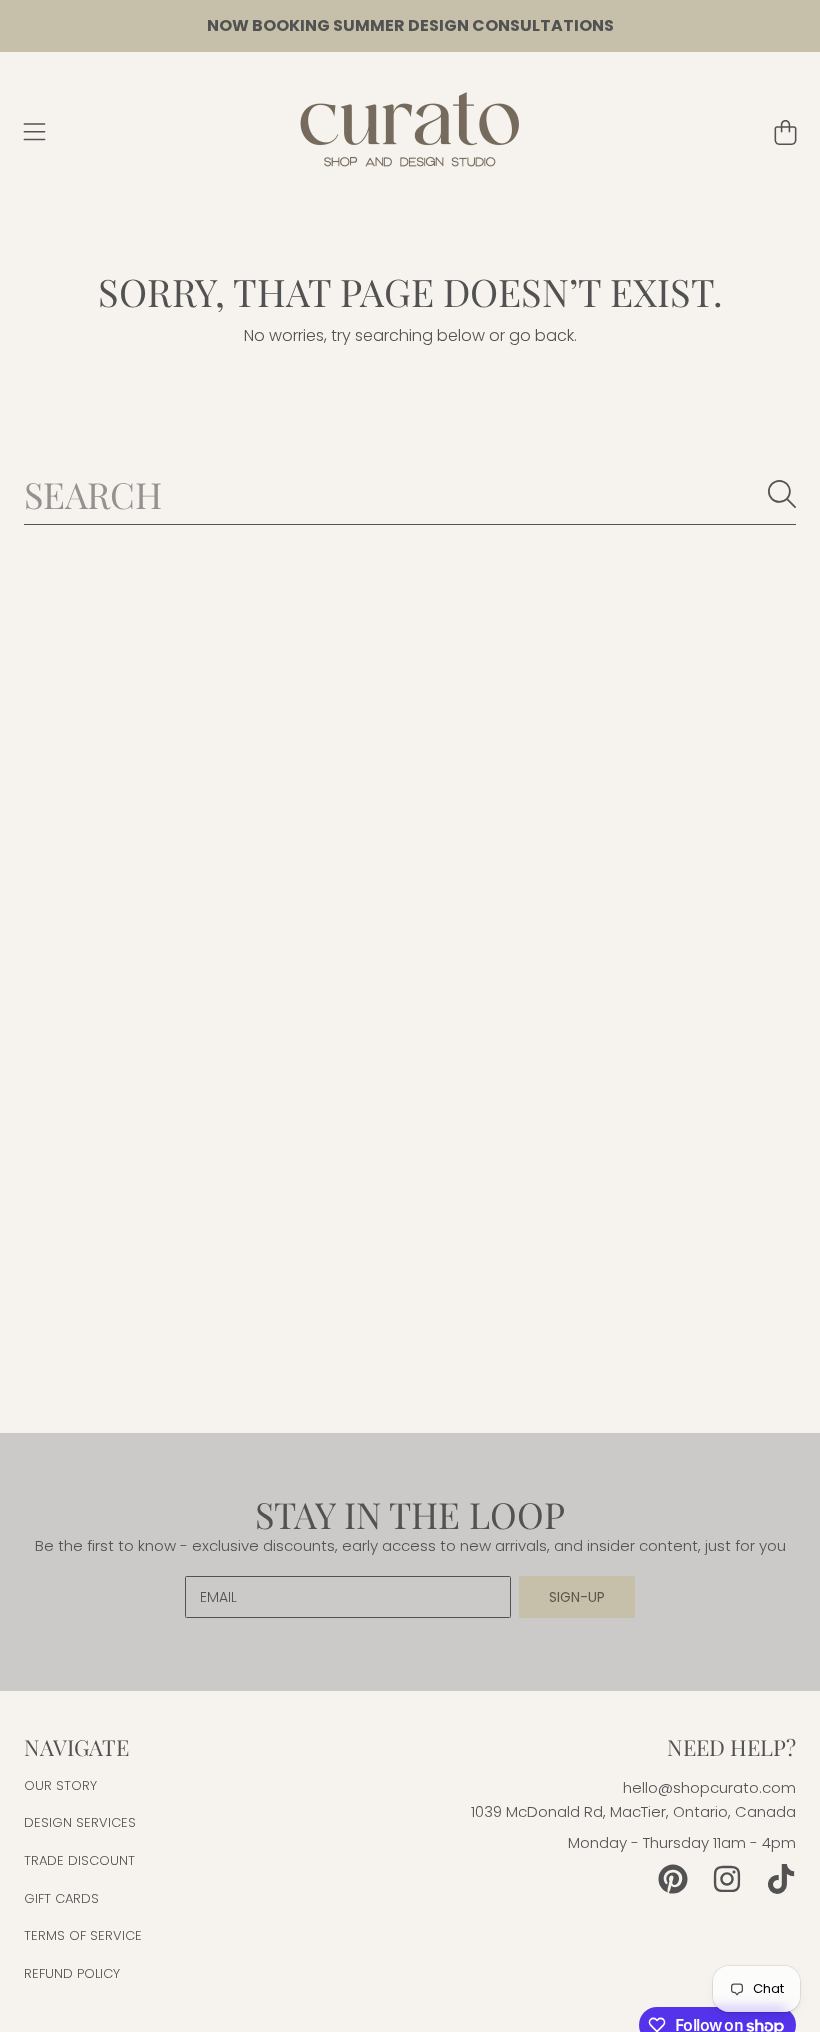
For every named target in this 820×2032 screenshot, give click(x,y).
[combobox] (410, 494)
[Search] (782, 494)
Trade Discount (79, 1860)
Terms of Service (83, 1935)
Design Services (80, 1822)
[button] (35, 132)
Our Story (60, 1785)
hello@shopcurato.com (709, 1787)
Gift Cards (61, 1898)
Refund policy (72, 1973)
